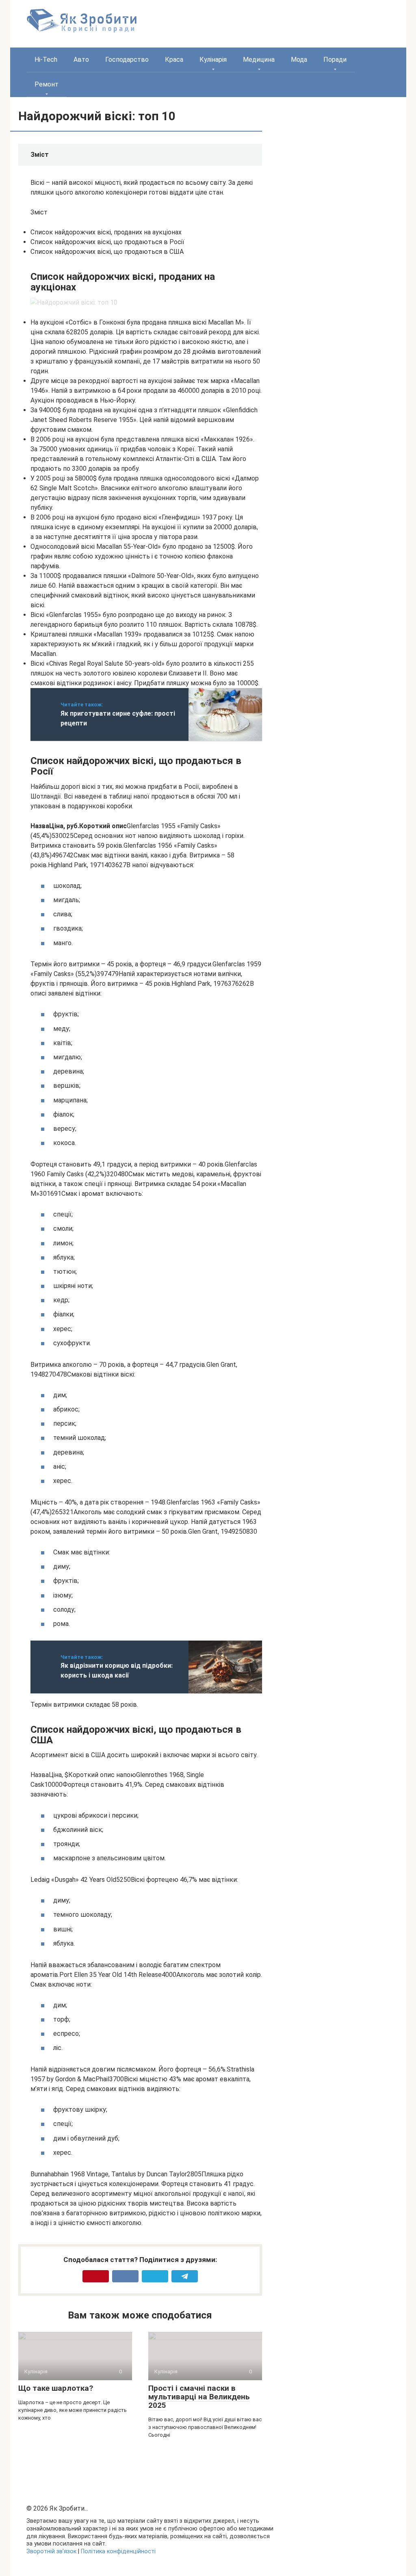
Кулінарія (213, 60)
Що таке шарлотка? (56, 2388)
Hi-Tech (46, 60)
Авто (81, 60)
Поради (335, 60)
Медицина (259, 60)
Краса (174, 60)
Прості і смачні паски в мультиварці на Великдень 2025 (199, 2397)
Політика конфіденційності (118, 2551)
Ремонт (47, 84)
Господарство (127, 60)
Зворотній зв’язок (51, 2551)
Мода (299, 60)
